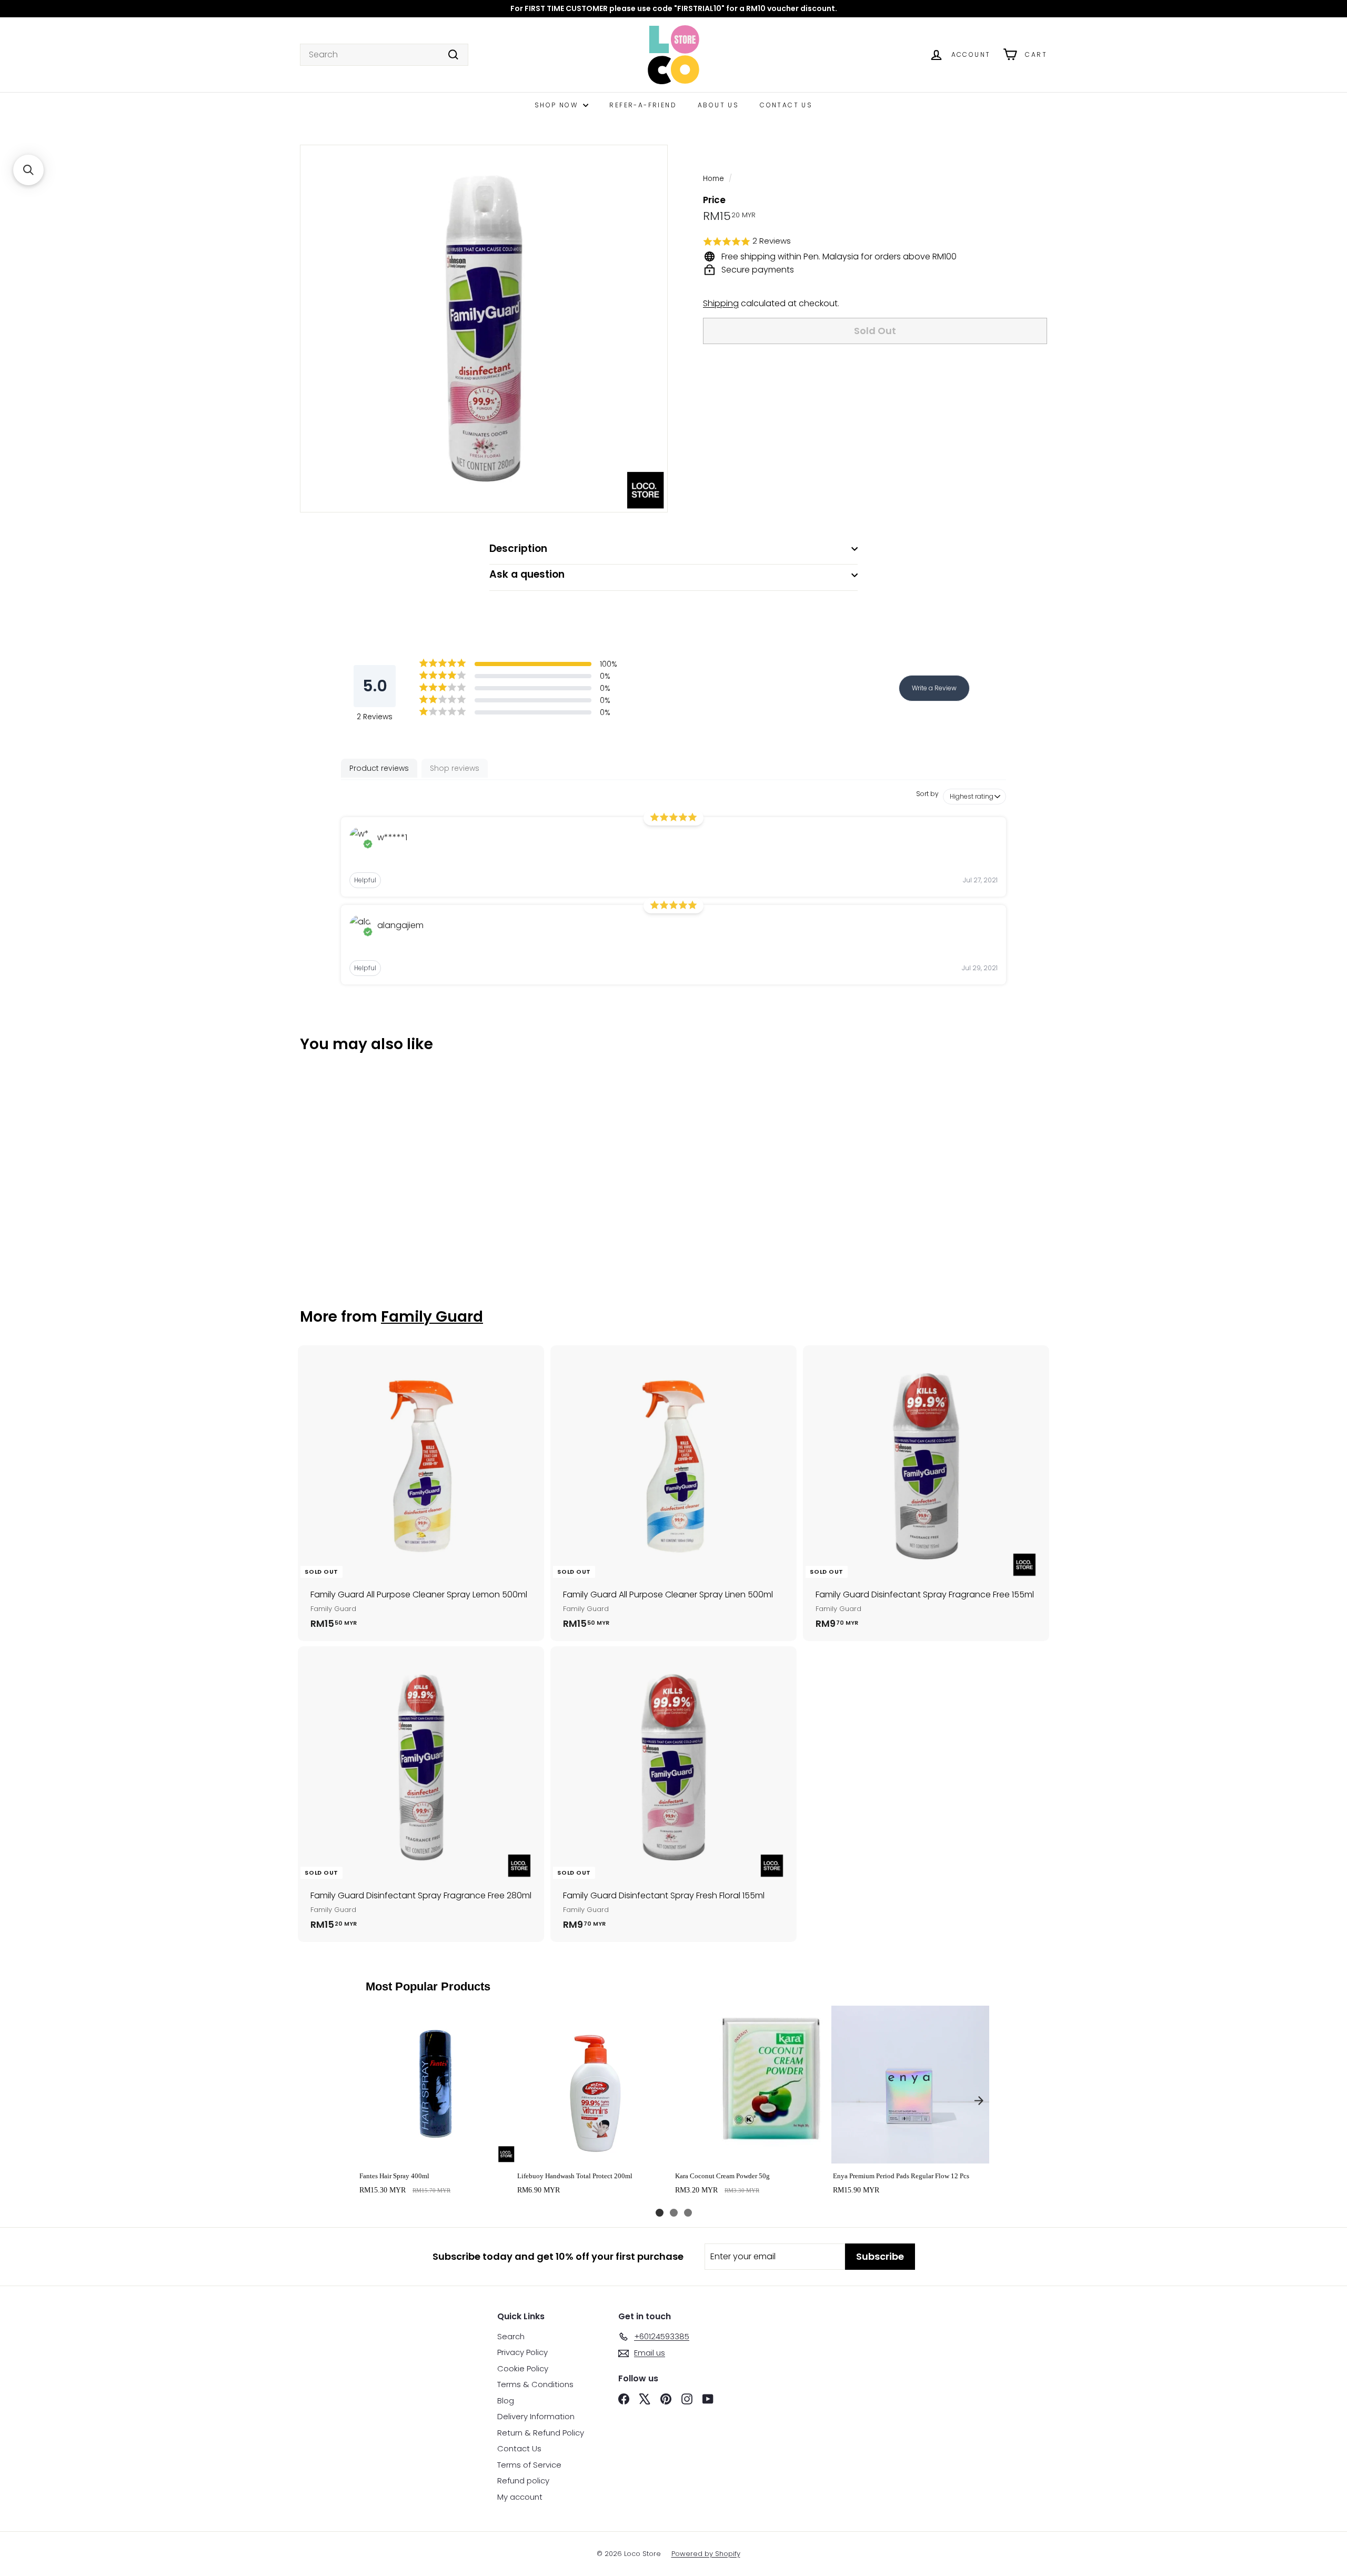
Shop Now (558, 105)
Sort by (927, 794)
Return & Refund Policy (541, 2433)
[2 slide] (674, 2213)
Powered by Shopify (706, 2554)
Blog (506, 2401)
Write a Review (934, 688)
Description (518, 549)
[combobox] (384, 55)
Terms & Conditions (535, 2384)
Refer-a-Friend (643, 105)
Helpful (365, 880)
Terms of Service (529, 2465)
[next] (979, 2100)
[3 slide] (688, 2213)
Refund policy (523, 2481)
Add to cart (436, 2152)
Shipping (721, 303)
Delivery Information (536, 2416)
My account (520, 2497)
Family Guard (432, 1317)
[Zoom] (484, 329)
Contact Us (786, 105)
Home (713, 179)
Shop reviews (455, 768)
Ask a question (527, 574)
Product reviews (379, 768)
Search (511, 2336)
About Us (718, 105)
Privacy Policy (522, 2352)
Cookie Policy (523, 2368)
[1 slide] (660, 2213)
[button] (875, 242)
